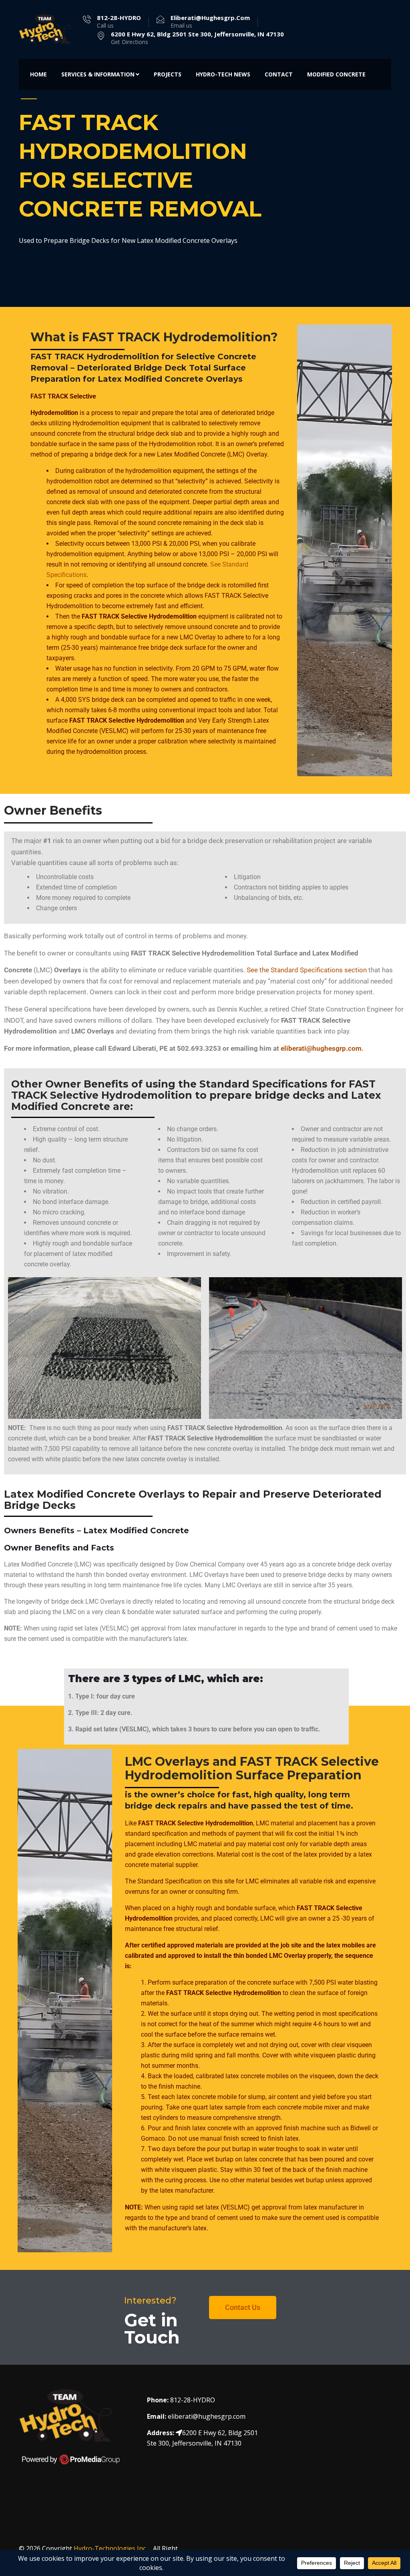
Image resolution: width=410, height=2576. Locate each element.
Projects (168, 74)
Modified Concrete (336, 74)
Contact (279, 74)
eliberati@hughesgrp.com (321, 1048)
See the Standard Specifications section (307, 970)
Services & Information (98, 74)
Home (38, 74)
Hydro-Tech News (223, 74)
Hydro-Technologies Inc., (112, 2548)
